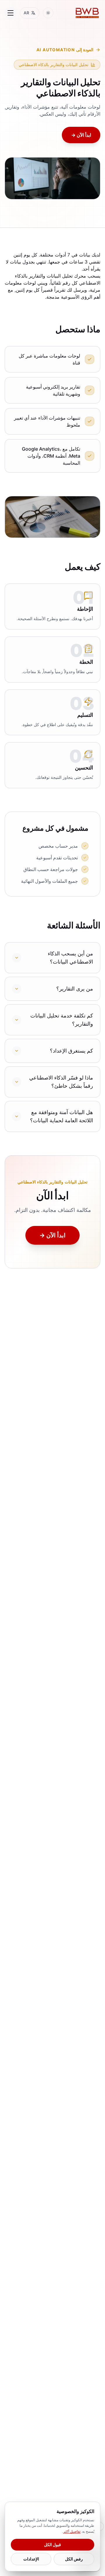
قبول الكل (52, 2545)
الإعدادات (31, 2559)
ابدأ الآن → (81, 135)
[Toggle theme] (48, 13)
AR (26, 13)
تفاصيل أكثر (72, 2531)
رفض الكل (74, 2559)
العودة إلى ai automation (65, 50)
